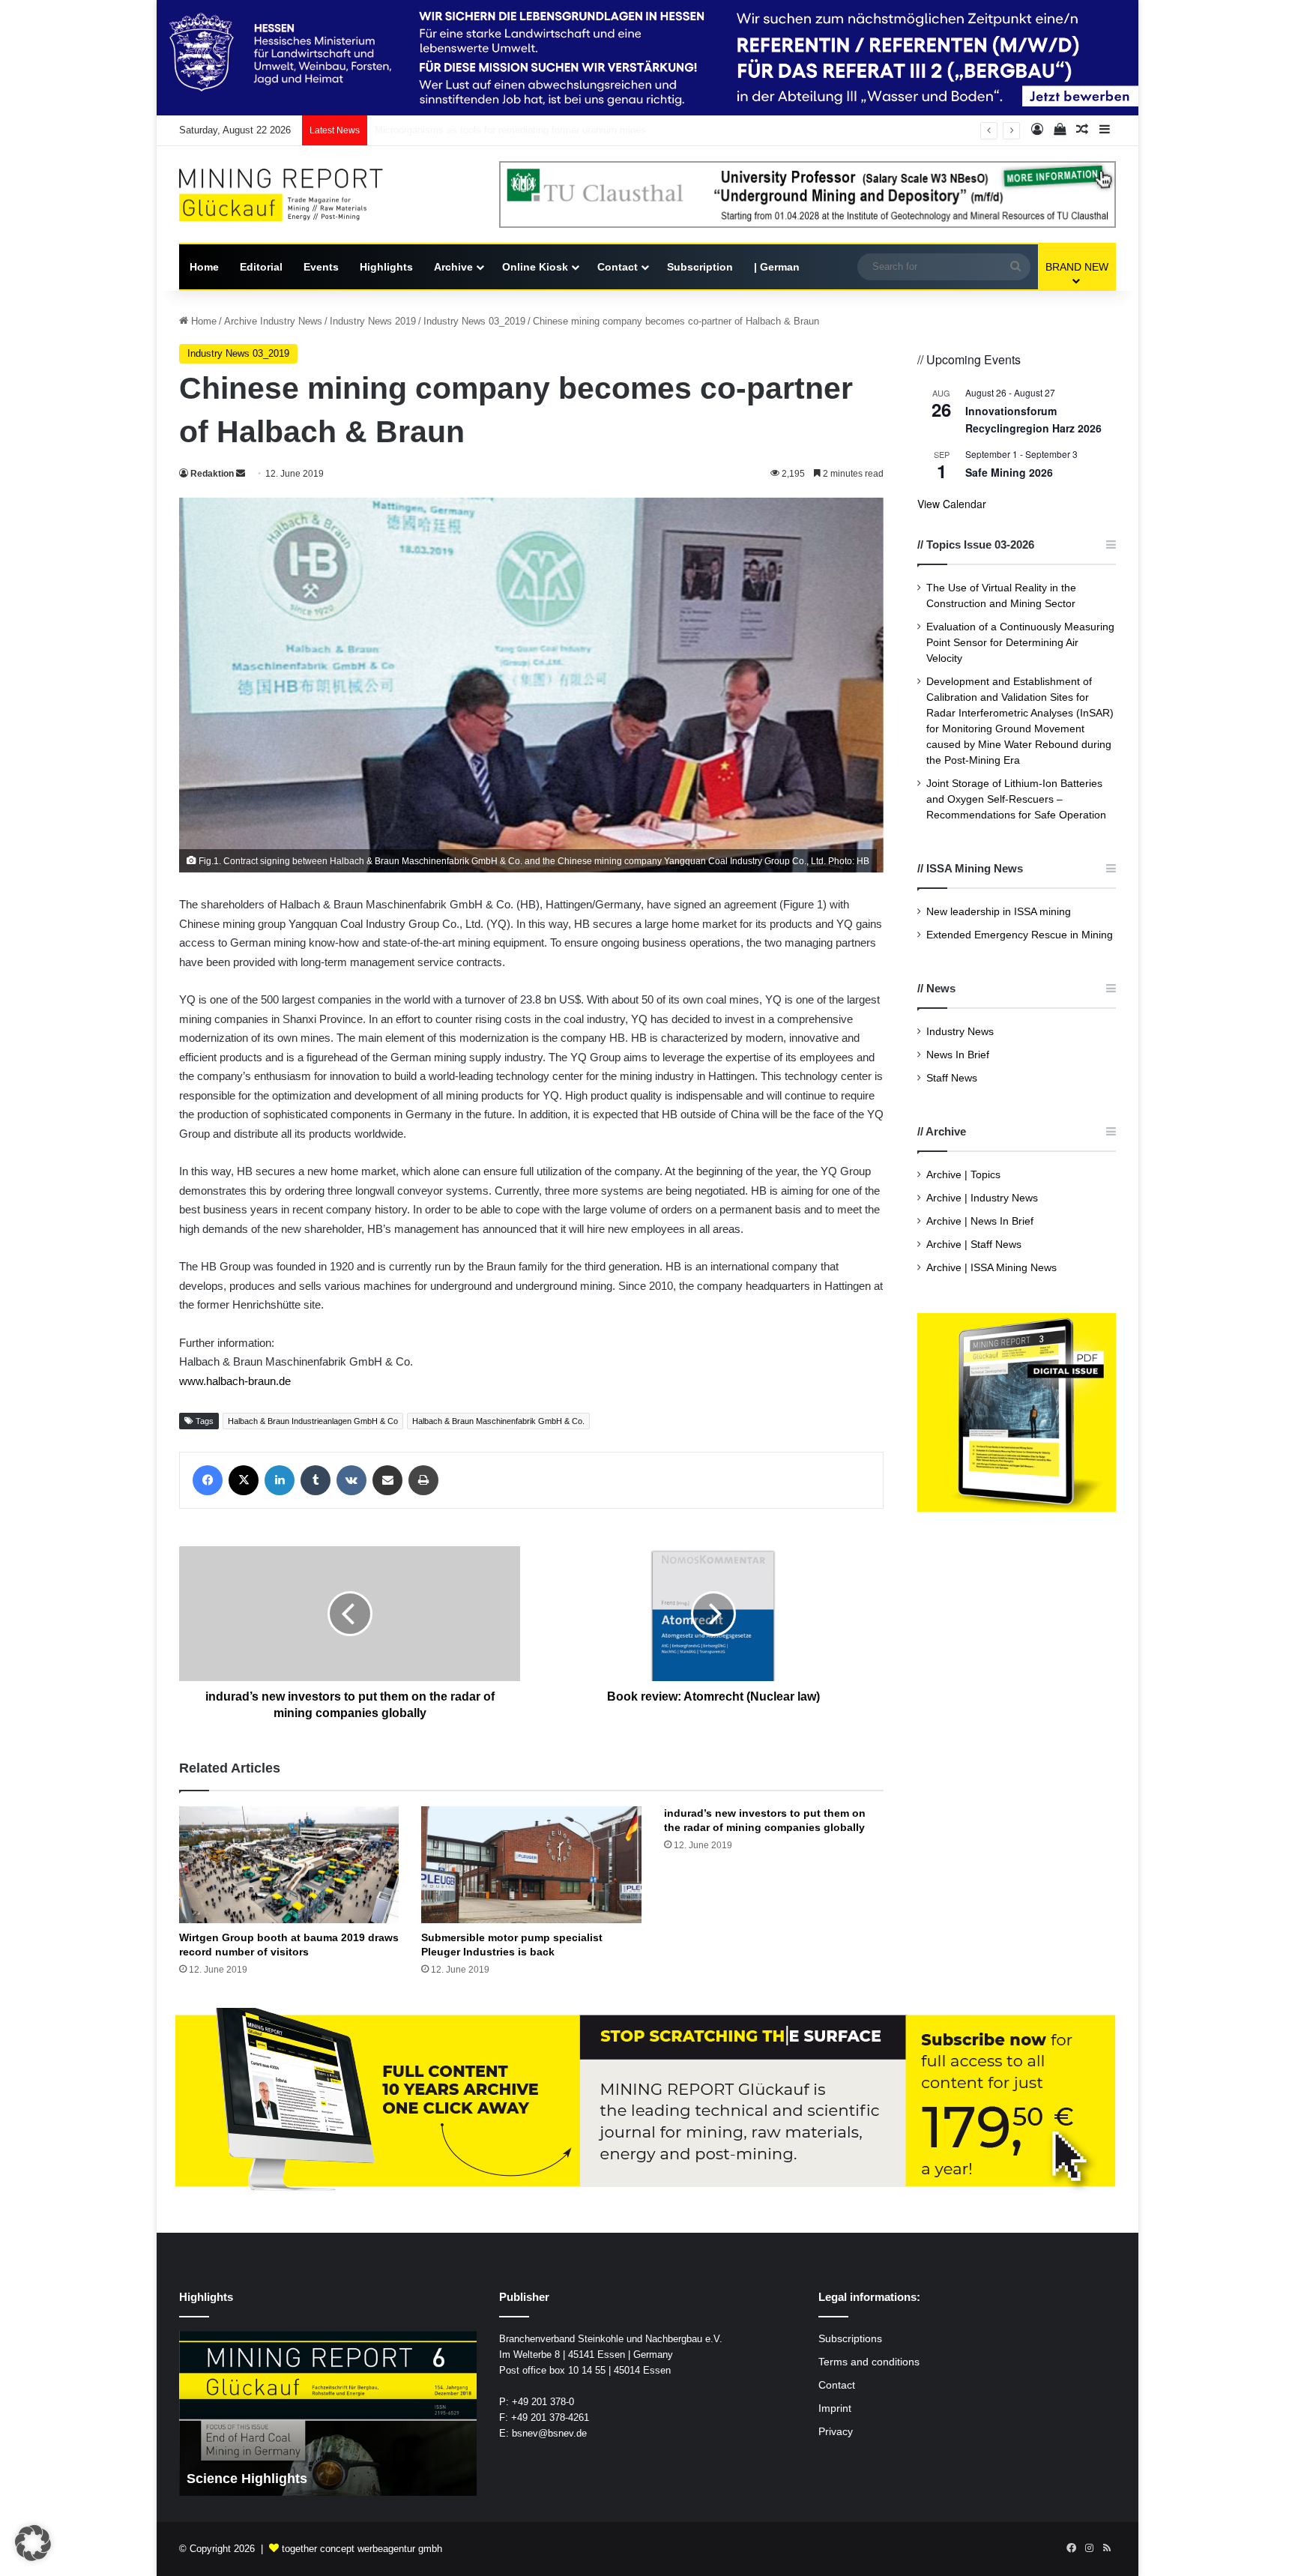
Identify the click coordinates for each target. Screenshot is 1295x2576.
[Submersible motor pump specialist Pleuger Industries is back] (531, 1865)
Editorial (261, 267)
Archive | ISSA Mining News (991, 1268)
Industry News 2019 (373, 321)
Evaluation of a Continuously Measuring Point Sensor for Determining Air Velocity (1020, 643)
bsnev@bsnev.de (549, 2433)
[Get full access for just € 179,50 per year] (647, 2100)
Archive (453, 267)
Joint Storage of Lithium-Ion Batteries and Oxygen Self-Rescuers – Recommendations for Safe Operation (1016, 799)
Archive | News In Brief (980, 1221)
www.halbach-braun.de (235, 1381)
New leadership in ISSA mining (999, 912)
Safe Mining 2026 (1009, 472)
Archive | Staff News (974, 1245)
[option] (338, 2413)
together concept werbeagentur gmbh (362, 2549)
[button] (33, 2543)
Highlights (386, 267)
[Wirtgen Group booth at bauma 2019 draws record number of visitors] (289, 1865)
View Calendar (952, 504)
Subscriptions (850, 2339)
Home (204, 267)
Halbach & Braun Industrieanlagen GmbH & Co (313, 1421)
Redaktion (212, 474)
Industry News (960, 1032)
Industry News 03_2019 (474, 321)
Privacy (836, 2432)
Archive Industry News (273, 321)
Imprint (835, 2408)
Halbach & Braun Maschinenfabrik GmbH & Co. (498, 1421)
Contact (618, 267)
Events (321, 267)
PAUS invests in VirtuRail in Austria (452, 130)
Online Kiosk (535, 267)
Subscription (700, 267)
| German (777, 267)
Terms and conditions (869, 2362)
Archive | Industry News (982, 1198)
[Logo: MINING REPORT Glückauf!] (292, 195)
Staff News (952, 1078)
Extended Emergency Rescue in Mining (1020, 935)
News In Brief (958, 1055)
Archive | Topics (963, 1175)
